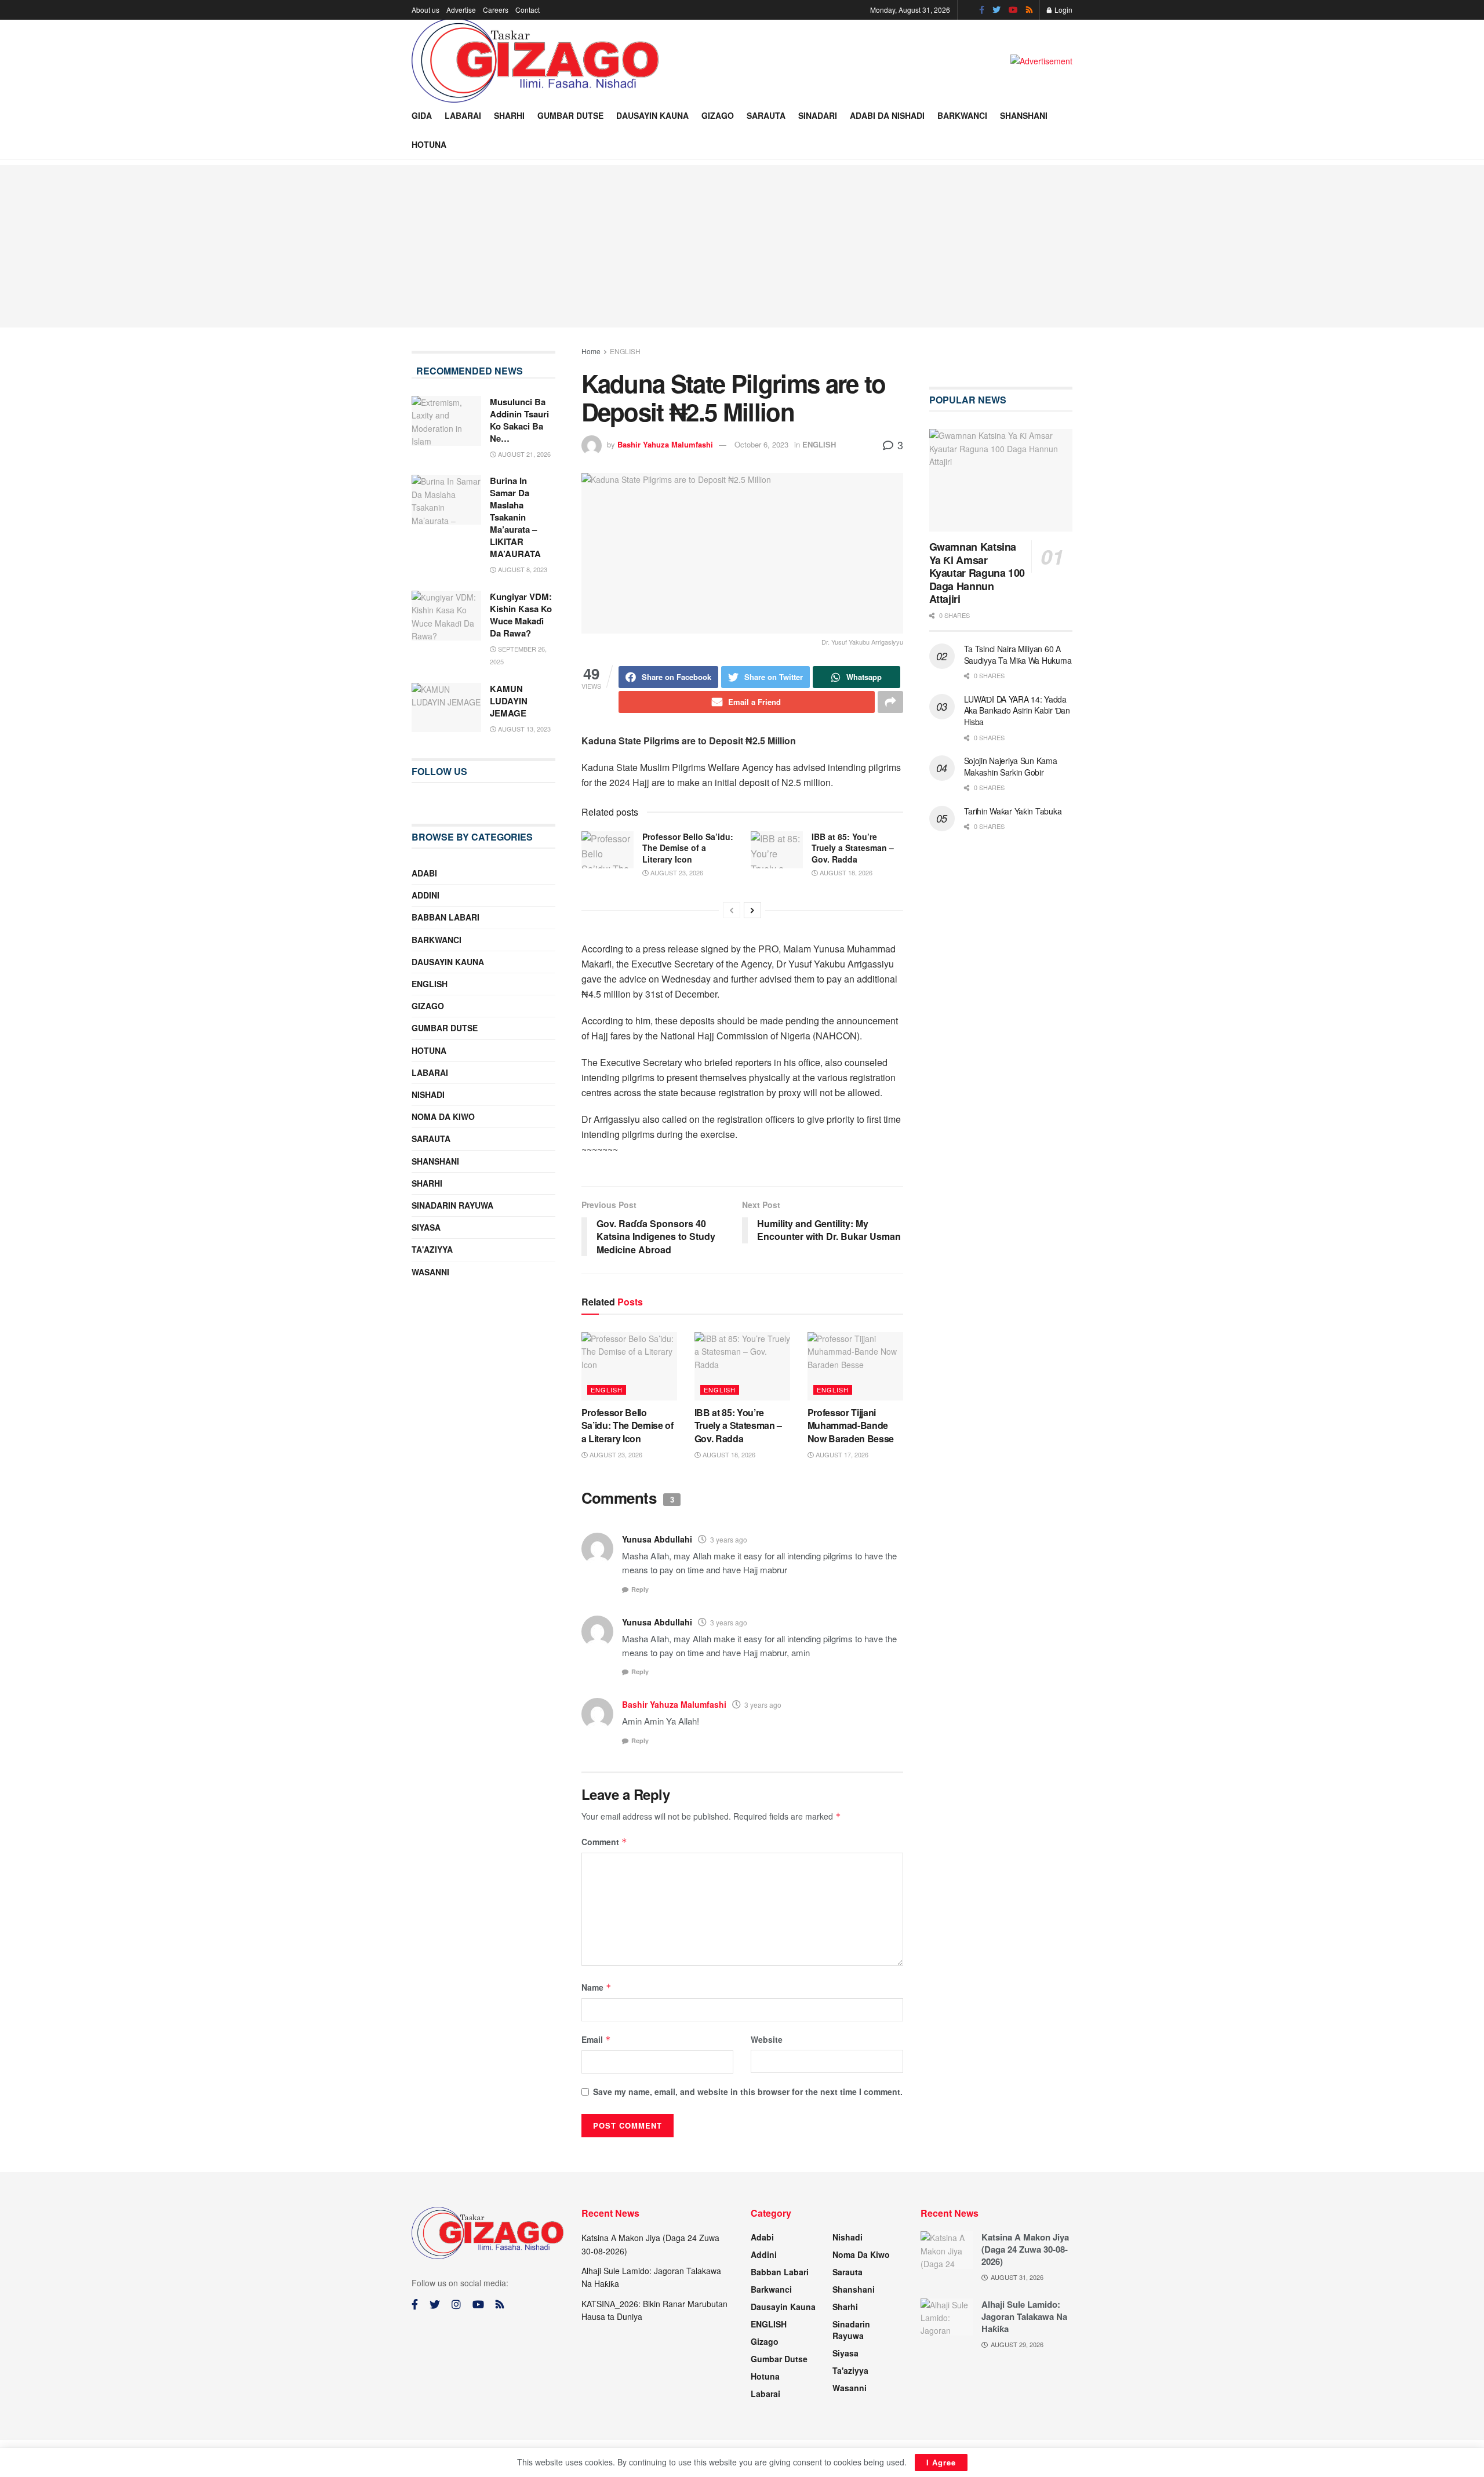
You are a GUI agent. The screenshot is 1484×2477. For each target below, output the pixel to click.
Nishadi (428, 1094)
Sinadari (818, 115)
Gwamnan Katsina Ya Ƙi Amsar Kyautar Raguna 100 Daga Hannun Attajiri (977, 573)
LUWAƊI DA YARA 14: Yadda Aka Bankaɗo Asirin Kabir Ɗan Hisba (1017, 710)
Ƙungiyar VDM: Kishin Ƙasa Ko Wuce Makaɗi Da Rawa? (521, 615)
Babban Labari (445, 917)
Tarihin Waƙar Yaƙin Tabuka (1013, 811)
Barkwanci (962, 115)
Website (767, 2039)
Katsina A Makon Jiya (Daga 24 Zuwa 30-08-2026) (1025, 2249)
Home (591, 351)
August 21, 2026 (523, 454)
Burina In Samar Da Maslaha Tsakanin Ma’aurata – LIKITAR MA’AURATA (515, 517)
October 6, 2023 (761, 444)
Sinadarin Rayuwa (452, 1205)
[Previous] (732, 910)
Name (596, 1987)
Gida (422, 115)
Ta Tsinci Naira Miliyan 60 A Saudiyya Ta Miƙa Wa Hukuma (1018, 654)
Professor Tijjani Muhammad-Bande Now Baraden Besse (851, 1425)
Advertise (461, 10)
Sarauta (766, 115)
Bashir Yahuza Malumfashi (665, 444)
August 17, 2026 (841, 1454)
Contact (528, 10)
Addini (425, 895)
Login (1063, 10)
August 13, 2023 (523, 729)
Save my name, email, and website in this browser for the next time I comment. (748, 2092)
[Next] (752, 910)
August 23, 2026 (676, 872)
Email (596, 2039)
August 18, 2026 (845, 872)
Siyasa (426, 1227)
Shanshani (1024, 115)
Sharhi (509, 115)
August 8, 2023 (522, 569)
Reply (640, 1589)
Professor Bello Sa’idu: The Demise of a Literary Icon (688, 848)
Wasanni (430, 1272)
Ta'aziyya (432, 1249)
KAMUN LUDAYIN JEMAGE (509, 701)
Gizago (718, 115)
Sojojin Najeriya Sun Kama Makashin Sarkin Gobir (1011, 766)
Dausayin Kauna (652, 115)
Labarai (463, 115)
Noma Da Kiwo (443, 1116)
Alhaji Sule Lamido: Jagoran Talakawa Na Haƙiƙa (1024, 2316)
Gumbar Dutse (570, 115)
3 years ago (729, 1539)
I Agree (941, 2462)
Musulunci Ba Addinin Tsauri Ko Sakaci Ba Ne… (519, 420)
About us (425, 10)
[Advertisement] (742, 246)
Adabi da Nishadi (887, 115)
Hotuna (429, 144)
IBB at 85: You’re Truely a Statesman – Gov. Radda (853, 848)
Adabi (424, 873)
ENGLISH (625, 351)
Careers (496, 10)
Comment (604, 1842)
